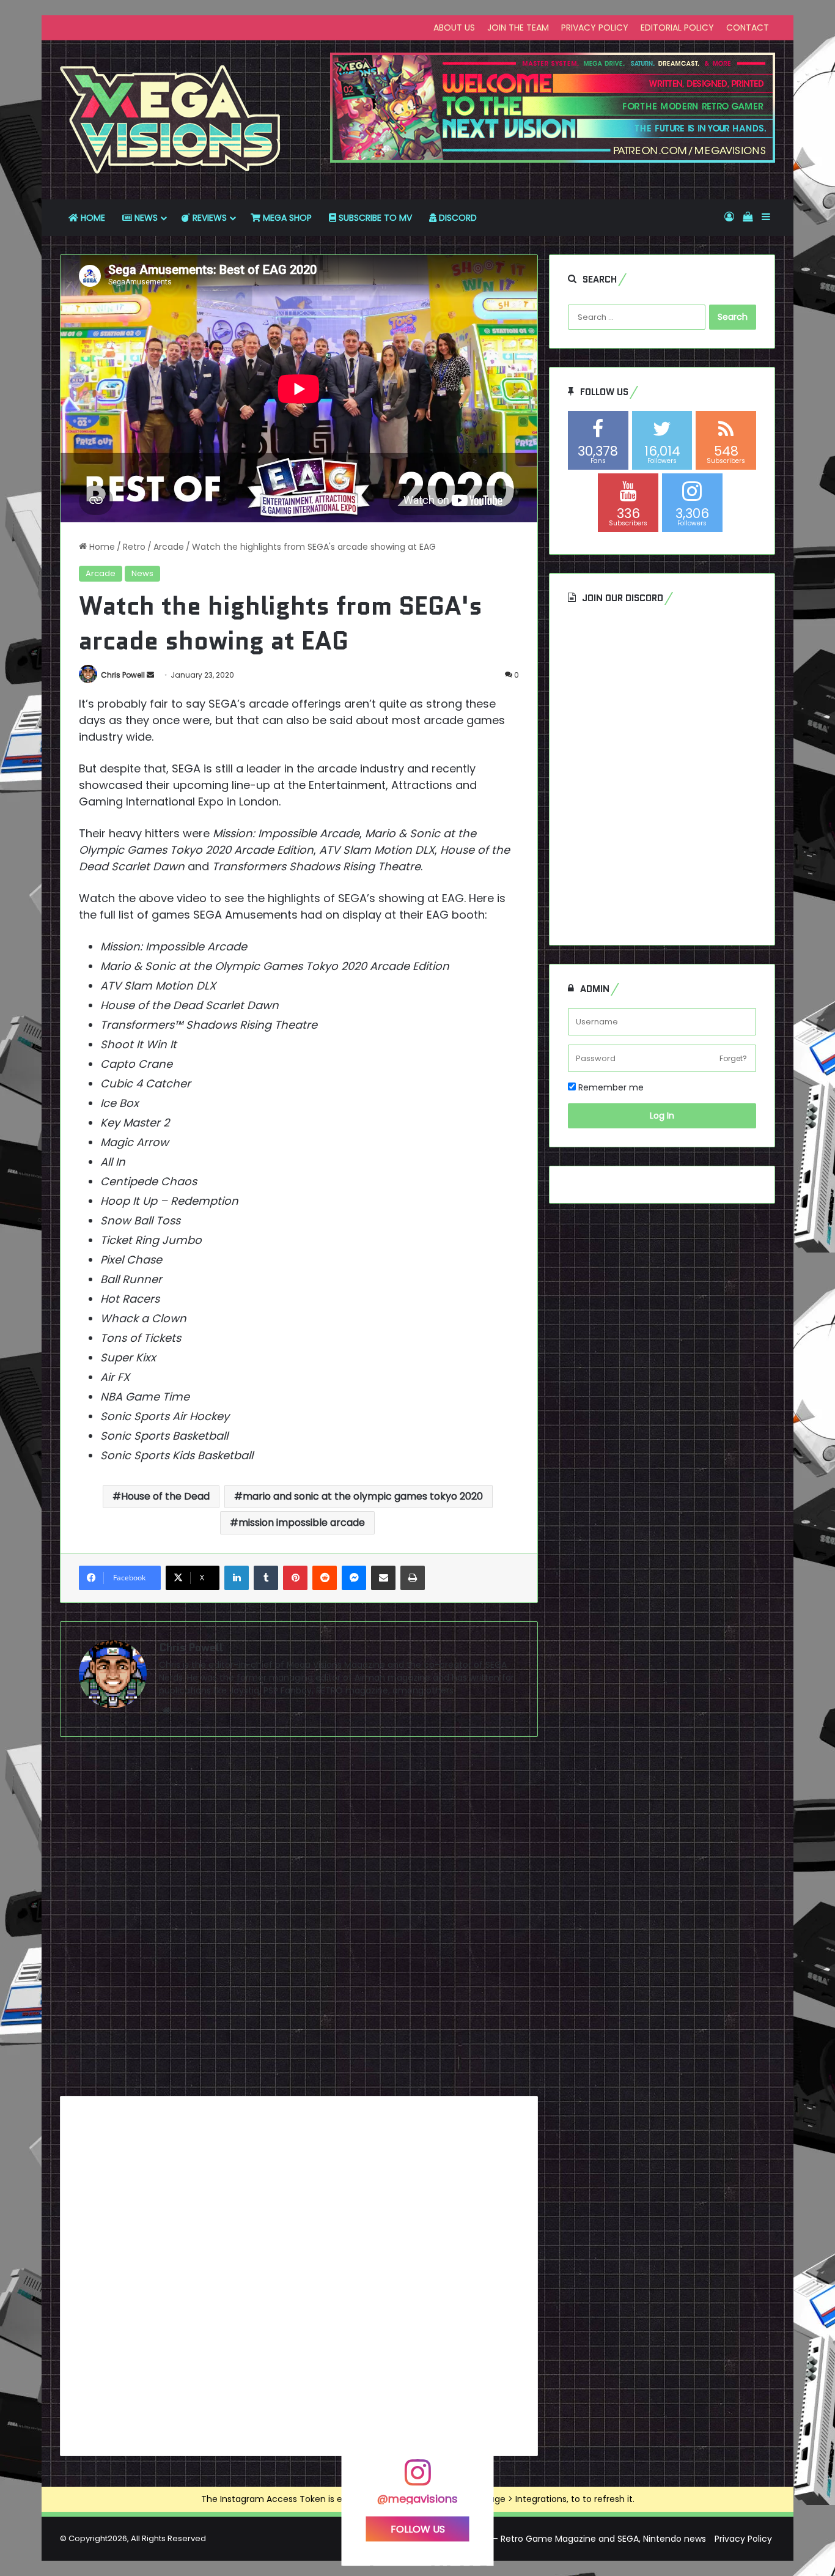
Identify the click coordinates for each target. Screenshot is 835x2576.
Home (101, 547)
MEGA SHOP (286, 218)
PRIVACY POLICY (595, 28)
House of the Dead (165, 1496)
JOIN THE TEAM (518, 28)
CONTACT (748, 28)
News (142, 573)
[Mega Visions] (171, 120)
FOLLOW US (418, 2529)
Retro (134, 547)
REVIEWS (208, 218)
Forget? (733, 1058)
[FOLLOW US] (417, 2478)
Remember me (610, 1087)
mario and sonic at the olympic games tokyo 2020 (363, 1496)
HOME (92, 218)
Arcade (169, 547)
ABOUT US (454, 28)
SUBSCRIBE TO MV (374, 218)
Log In (662, 1116)
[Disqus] (299, 1921)
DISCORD (457, 218)
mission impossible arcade (302, 1523)
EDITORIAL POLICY (677, 28)
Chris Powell (123, 675)
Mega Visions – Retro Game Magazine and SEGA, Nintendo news (571, 2539)
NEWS (145, 218)
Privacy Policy (743, 2539)
